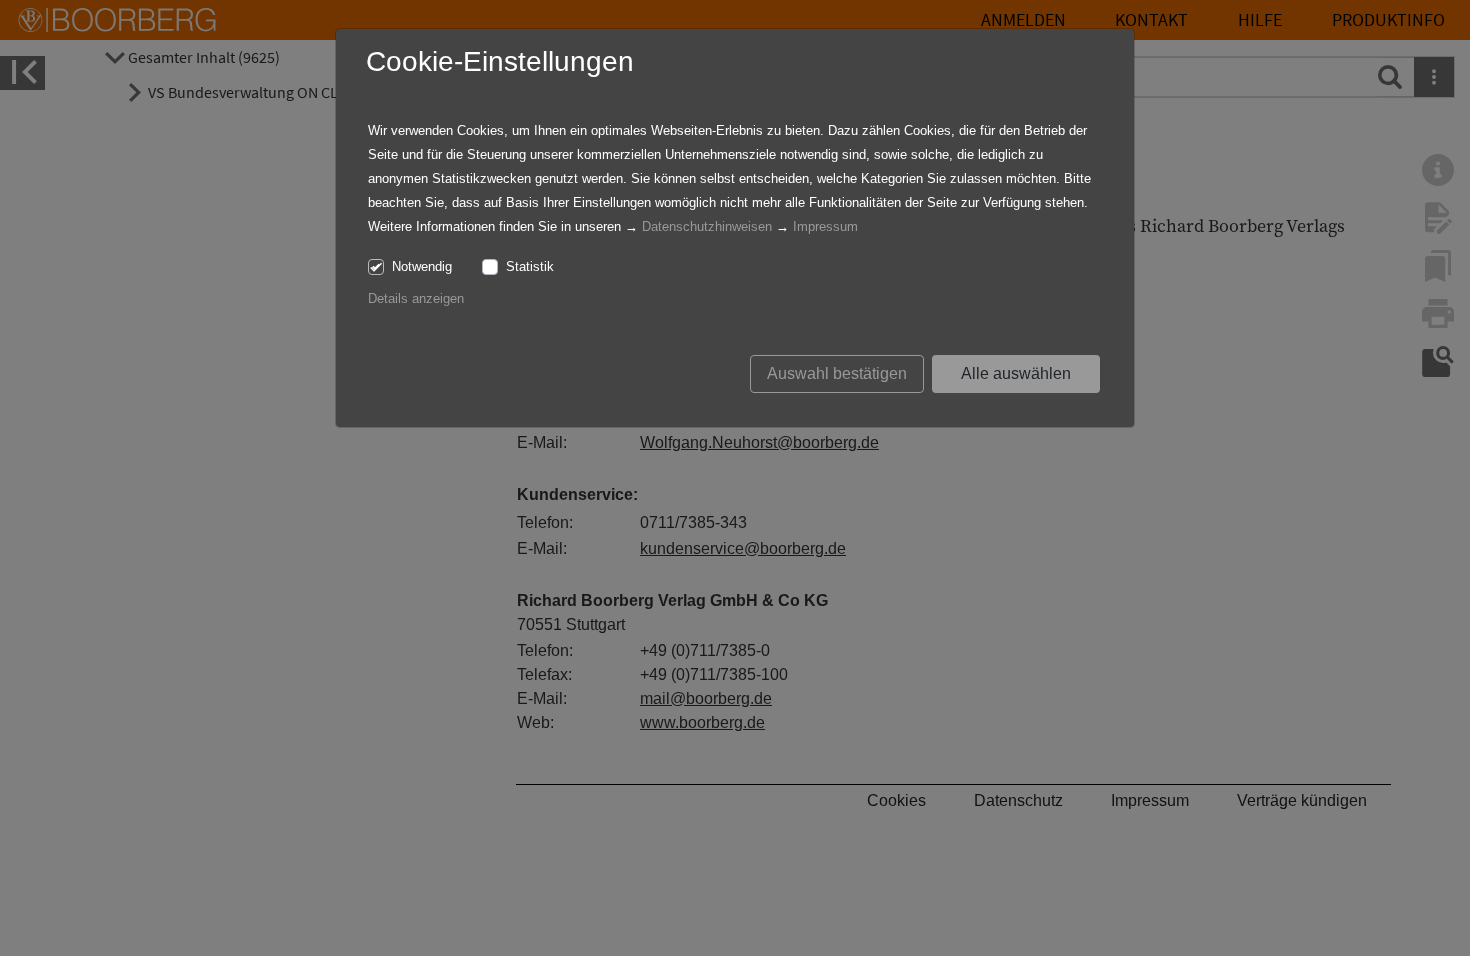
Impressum (825, 226)
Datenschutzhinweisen (707, 226)
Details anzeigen (416, 298)
